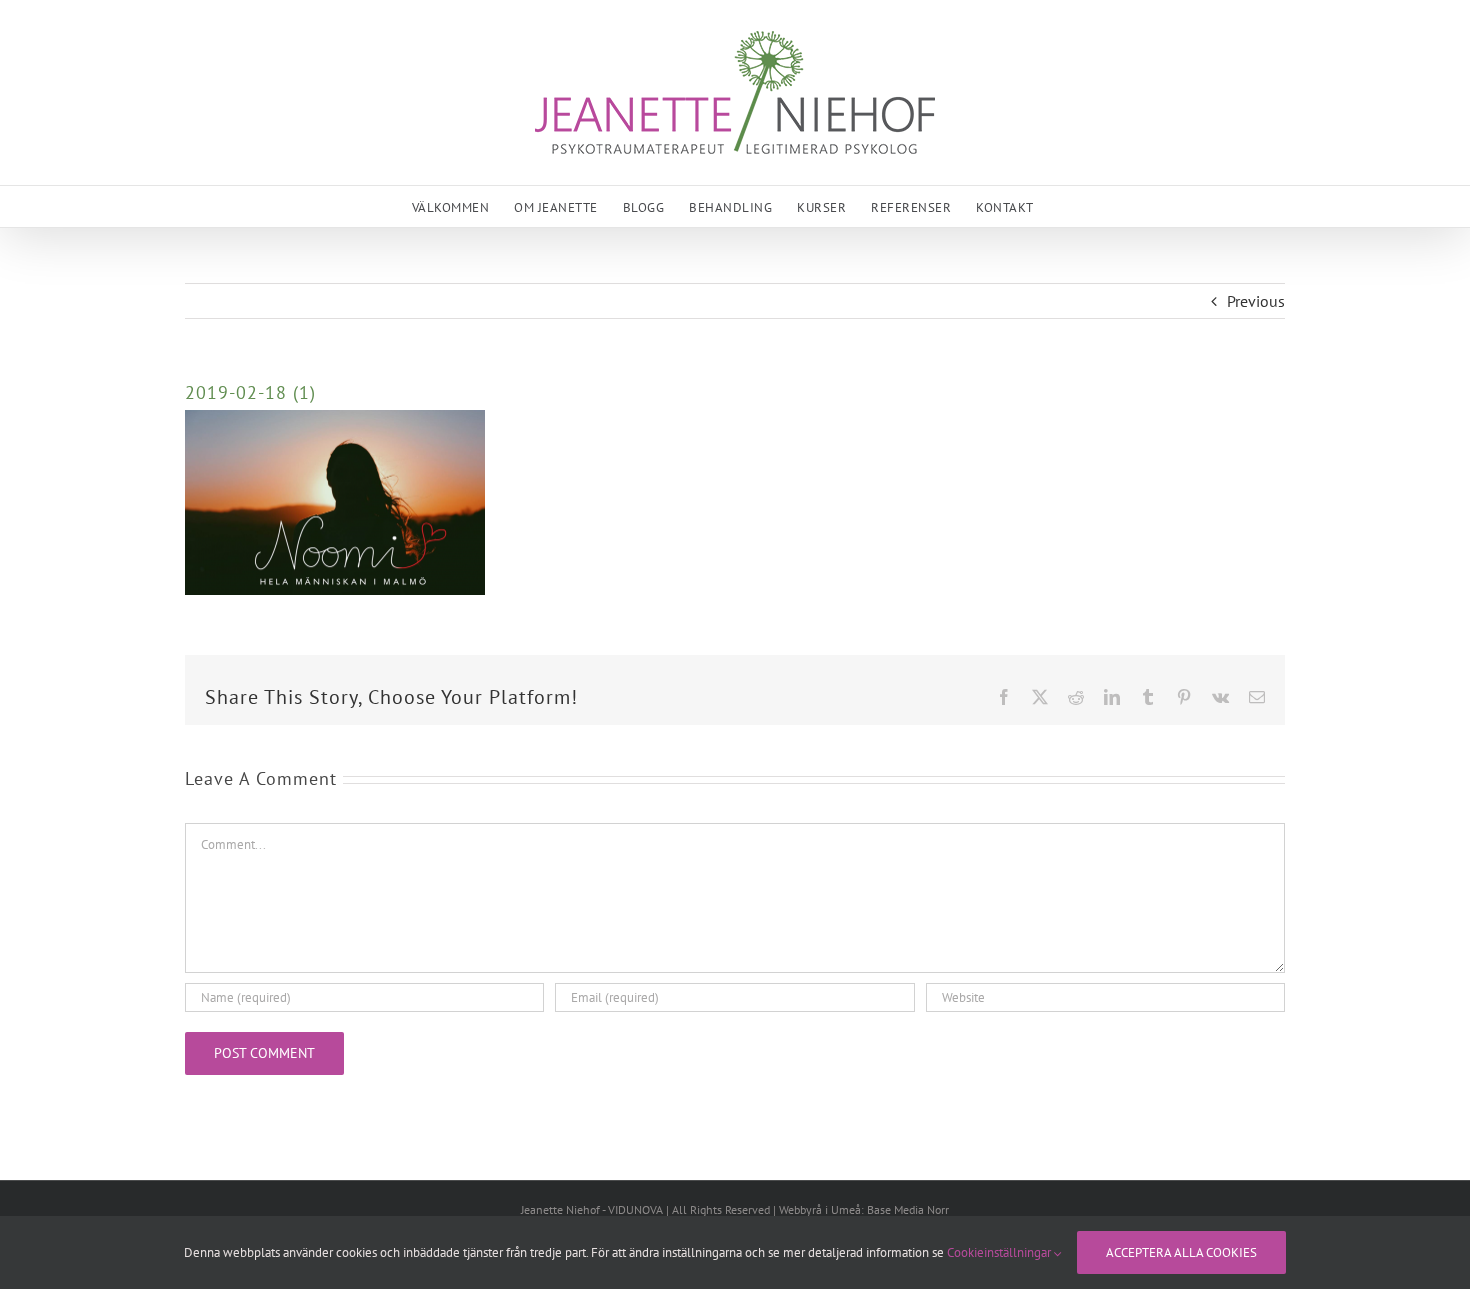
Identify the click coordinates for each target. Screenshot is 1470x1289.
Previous (1256, 301)
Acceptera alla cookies (1181, 1252)
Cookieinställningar (1000, 1252)
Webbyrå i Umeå (820, 1209)
